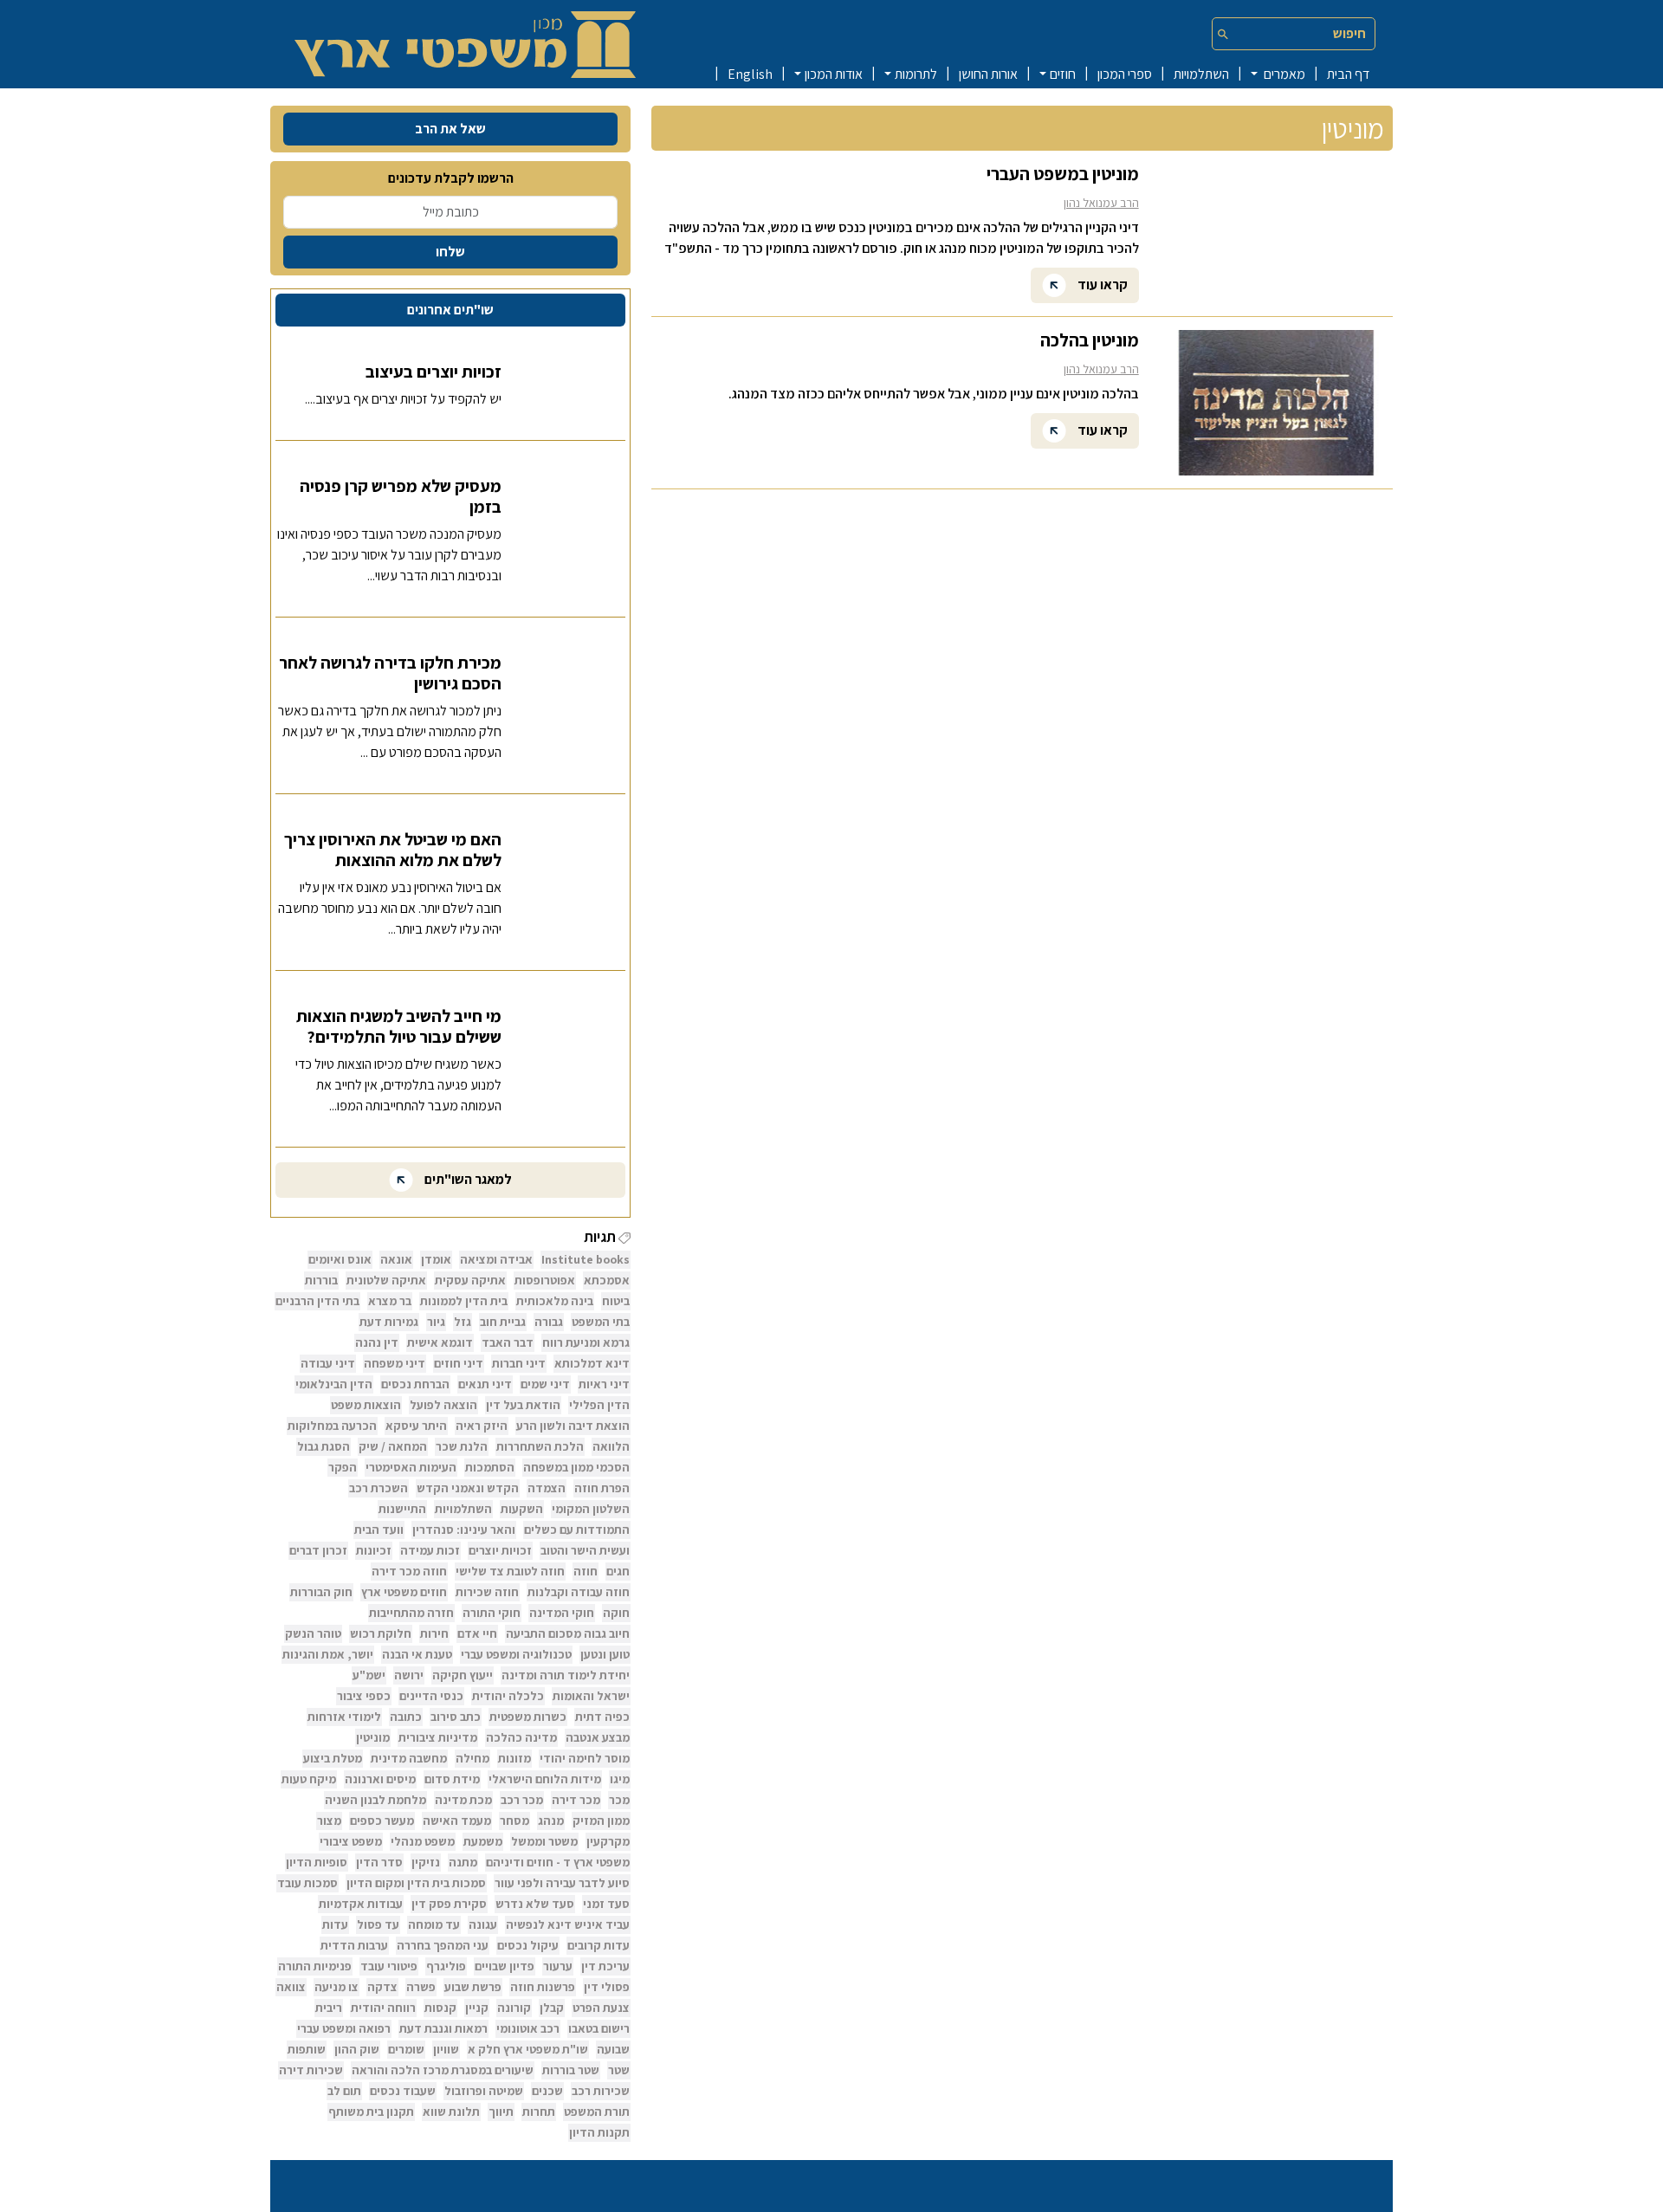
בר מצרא (390, 1301)
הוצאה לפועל (443, 1405)
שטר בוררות (571, 2070)
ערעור (558, 1966)
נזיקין (426, 1862)
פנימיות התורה (315, 1966)
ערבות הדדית (354, 1945)
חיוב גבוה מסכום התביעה (568, 1633)
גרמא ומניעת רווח (586, 1342)
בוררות (321, 1280)
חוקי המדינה (562, 1613)
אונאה (396, 1259)
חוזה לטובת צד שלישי (510, 1571)
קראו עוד (1101, 284)
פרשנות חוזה (543, 1987)
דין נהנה (377, 1342)
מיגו (620, 1779)
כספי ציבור (364, 1696)
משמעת (483, 1841)
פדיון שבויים (505, 1966)
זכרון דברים (318, 1550)
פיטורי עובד (389, 1966)
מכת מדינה (463, 1800)
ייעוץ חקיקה (463, 1675)
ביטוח (616, 1301)
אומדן (436, 1259)
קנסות (440, 2008)
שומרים (406, 2049)
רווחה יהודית (383, 2008)
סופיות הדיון (317, 1862)
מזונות (514, 1758)
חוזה (586, 1571)
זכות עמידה (430, 1550)
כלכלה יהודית (508, 1696)
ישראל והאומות (591, 1696)
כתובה (406, 1717)
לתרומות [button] (916, 74)
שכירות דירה (311, 2070)
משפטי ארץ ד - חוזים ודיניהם (558, 1862)
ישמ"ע (369, 1675)
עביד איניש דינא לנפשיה (568, 1924)
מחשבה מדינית (409, 1758)
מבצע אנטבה (598, 1737)
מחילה (472, 1758)
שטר (619, 2070)
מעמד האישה (457, 1821)
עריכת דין (605, 1966)
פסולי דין (607, 1987)
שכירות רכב (601, 2091)
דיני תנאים (485, 1384)
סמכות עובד (307, 1883)
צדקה (382, 1987)
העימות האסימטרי (411, 1467)
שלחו (450, 252)
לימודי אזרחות (344, 1717)
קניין (477, 2008)
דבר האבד (508, 1342)
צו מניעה (336, 1987)
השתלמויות (1201, 74)
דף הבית (1348, 74)
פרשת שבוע (473, 1987)
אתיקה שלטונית (386, 1280)
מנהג (551, 1821)
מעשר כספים (382, 1821)
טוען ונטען (605, 1654)
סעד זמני (606, 1904)
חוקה (616, 1613)
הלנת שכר (462, 1446)
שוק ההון (357, 2049)
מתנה (463, 1862)
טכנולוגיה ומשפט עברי (516, 1654)
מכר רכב (522, 1800)
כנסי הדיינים (431, 1696)
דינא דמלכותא (592, 1363)
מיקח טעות (309, 1779)
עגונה (483, 1924)
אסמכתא (607, 1280)
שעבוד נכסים (403, 2091)
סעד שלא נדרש (535, 1904)
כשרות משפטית (528, 1717)
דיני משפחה (395, 1363)
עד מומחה (434, 1924)
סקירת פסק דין (449, 1904)
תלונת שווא (451, 2112)
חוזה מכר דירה (409, 1571)
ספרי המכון (1125, 74)
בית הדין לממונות (464, 1301)
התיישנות (402, 1509)
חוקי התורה (492, 1613)
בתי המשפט (601, 1322)
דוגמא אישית (440, 1342)
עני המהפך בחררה (443, 1945)
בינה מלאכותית (555, 1301)
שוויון (446, 2049)
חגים (618, 1571)
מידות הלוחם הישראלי (545, 1779)
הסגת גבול (324, 1446)
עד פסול (378, 1924)
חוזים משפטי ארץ (404, 1592)
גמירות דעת (389, 1322)
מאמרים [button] (1283, 74)
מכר (619, 1800)
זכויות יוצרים (500, 1550)
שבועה (613, 2049)
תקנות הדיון (599, 2132)
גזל (463, 1322)
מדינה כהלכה (521, 1737)
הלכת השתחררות (540, 1446)
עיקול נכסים (528, 1945)
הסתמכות (490, 1467)
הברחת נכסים (415, 1384)
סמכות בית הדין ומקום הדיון (416, 1883)
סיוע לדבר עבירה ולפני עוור (562, 1883)
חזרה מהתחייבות (411, 1613)
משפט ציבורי (351, 1841)
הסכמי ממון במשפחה (576, 1467)
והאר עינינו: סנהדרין (464, 1530)
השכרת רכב (379, 1488)
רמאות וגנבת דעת (443, 2028)
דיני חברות (519, 1363)
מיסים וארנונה (380, 1779)
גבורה (549, 1322)
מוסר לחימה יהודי (585, 1758)
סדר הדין (379, 1862)
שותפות (307, 2049)
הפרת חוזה (602, 1488)
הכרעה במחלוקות (332, 1426)
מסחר (514, 1821)
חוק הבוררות (321, 1592)
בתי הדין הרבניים (317, 1301)
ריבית (329, 2008)
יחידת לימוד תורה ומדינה (566, 1675)
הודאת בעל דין (523, 1405)
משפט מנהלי (423, 1841)
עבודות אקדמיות (361, 1904)
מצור (329, 1821)
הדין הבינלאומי (334, 1384)
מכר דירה (576, 1800)
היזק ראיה (482, 1426)
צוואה (291, 1987)
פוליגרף (446, 1966)
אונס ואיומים (340, 1259)
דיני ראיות (604, 1384)
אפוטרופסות (545, 1280)
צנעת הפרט (601, 2008)
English (750, 74)
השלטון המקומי (591, 1509)
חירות (434, 1633)
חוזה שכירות (487, 1592)
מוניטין (373, 1737)
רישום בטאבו (599, 2028)
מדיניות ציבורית (438, 1737)
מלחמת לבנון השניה (375, 1800)
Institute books (586, 1259)
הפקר (343, 1467)
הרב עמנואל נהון (1101, 203)
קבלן (552, 2008)
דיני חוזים (459, 1363)
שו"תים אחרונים (450, 310)
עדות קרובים (599, 1945)
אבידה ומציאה (496, 1259)
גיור (436, 1322)
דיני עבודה (328, 1363)
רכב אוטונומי (528, 2028)
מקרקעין (608, 1841)
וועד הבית (379, 1530)
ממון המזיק (601, 1821)
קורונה (514, 2008)
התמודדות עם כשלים (577, 1530)
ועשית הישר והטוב (585, 1550)
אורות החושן (988, 74)
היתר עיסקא (416, 1426)
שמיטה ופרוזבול (484, 2091)
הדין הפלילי (599, 1405)
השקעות (522, 1509)
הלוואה (611, 1446)
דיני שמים (545, 1384)
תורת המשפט (597, 2112)
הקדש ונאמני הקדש (468, 1488)
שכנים (547, 2091)
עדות (335, 1924)
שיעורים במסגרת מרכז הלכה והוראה (443, 2070)
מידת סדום (452, 1779)
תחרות (539, 2112)
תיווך (501, 2112)
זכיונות (374, 1550)
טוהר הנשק (313, 1633)
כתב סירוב (456, 1717)
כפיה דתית (602, 1717)
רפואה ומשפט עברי (344, 2028)
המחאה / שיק (393, 1446)
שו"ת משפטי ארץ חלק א (528, 2049)
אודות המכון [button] (834, 74)
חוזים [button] (1063, 74)
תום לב (344, 2091)
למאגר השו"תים (467, 1179)
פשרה (421, 1987)
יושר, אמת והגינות (328, 1654)
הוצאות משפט (366, 1405)
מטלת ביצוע (333, 1758)
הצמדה (547, 1488)
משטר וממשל (544, 1841)
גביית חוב (503, 1322)
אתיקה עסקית (470, 1280)
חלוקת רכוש (381, 1633)
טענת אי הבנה (417, 1654)
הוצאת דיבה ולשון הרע (573, 1426)
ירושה (409, 1675)
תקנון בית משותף (371, 2112)
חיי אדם (477, 1633)
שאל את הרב (450, 129)
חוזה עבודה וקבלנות (579, 1592)
